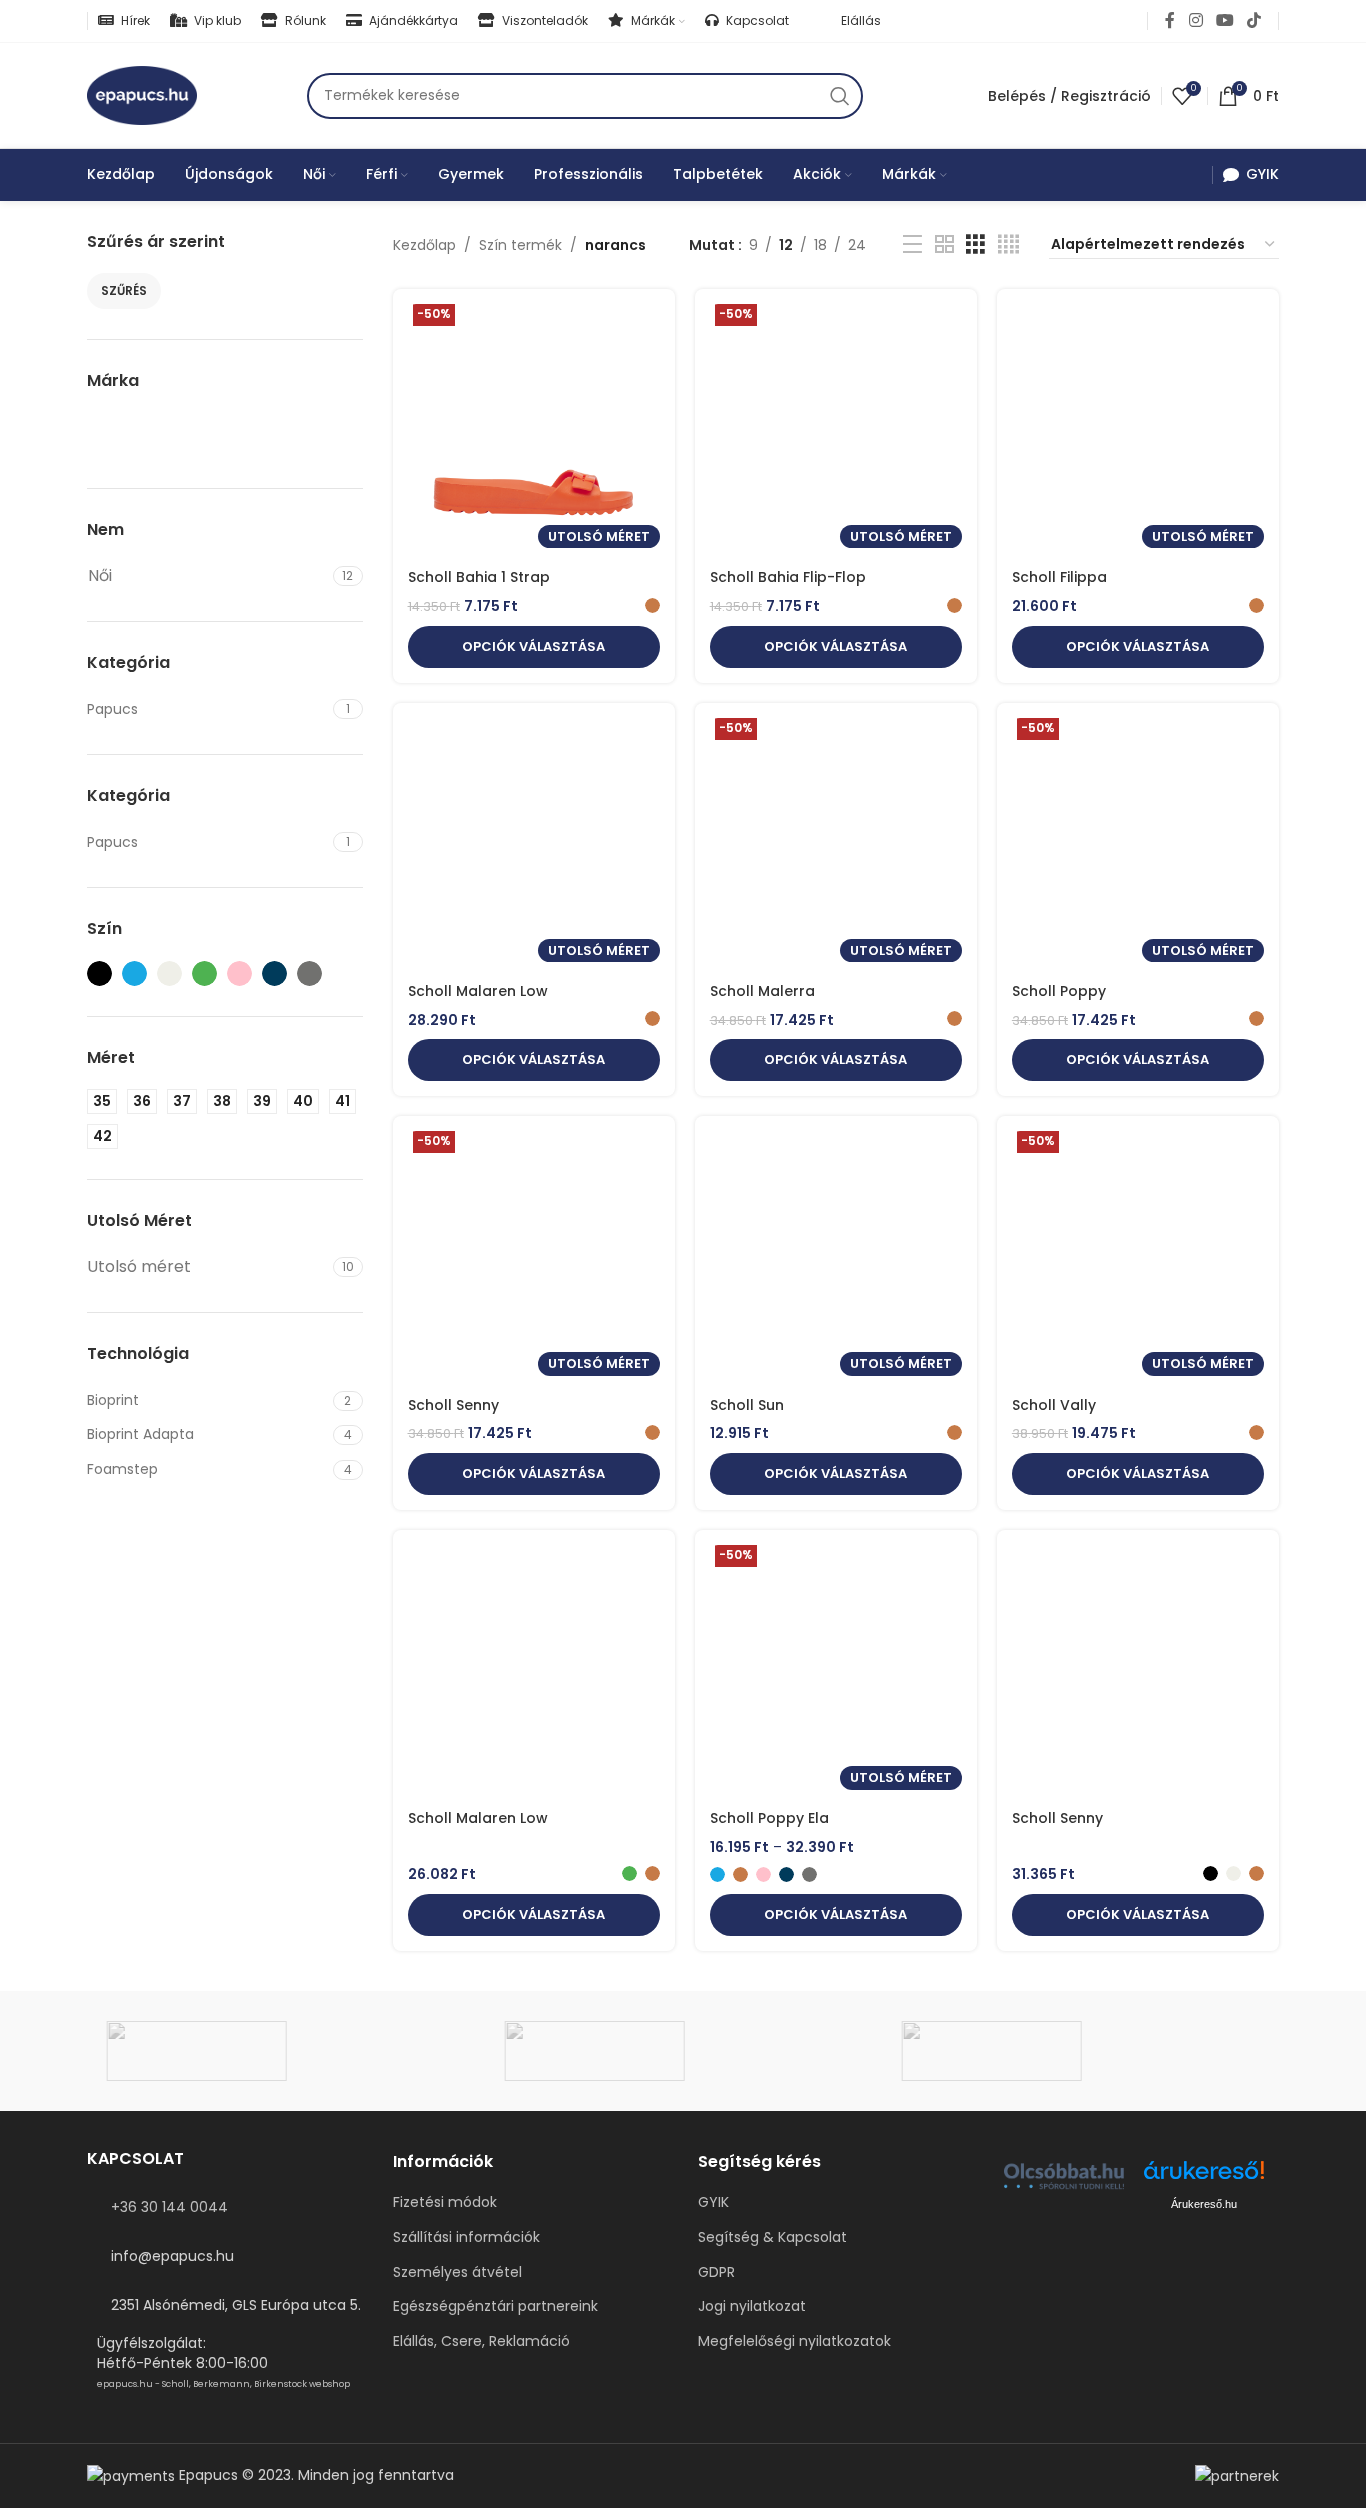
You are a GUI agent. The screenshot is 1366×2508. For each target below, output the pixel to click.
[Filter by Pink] (239, 973)
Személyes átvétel (457, 2272)
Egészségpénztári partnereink (495, 2306)
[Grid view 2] (944, 244)
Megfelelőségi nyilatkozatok (794, 2341)
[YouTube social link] (1224, 20)
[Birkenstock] (1080, 2051)
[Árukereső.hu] (1204, 2177)
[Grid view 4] (1008, 244)
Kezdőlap (424, 245)
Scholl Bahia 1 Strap (479, 577)
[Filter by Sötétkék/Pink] (274, 973)
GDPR (716, 2272)
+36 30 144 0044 (169, 2207)
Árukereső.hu (1204, 2204)
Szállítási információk (466, 2237)
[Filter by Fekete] (99, 973)
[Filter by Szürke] (309, 973)
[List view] (912, 244)
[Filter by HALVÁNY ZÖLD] (204, 973)
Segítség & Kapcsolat (772, 2237)
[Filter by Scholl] (123, 433)
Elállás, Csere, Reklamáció (481, 2341)
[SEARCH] (840, 96)
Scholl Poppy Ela (769, 1818)
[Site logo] (142, 94)
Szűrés (124, 290)
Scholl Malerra (762, 991)
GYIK (713, 2202)
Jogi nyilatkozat (752, 2306)
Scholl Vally (1054, 1405)
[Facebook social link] (1170, 20)
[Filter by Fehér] (169, 973)
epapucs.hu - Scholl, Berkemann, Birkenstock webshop (223, 2384)
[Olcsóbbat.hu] (1064, 2176)
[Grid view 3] (975, 244)
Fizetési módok (445, 2202)
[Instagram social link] (1195, 20)
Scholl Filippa (1059, 577)
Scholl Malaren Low (478, 991)
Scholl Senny (453, 1405)
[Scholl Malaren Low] (534, 1672)
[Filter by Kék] (134, 973)
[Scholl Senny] (1138, 1672)
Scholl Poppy (1059, 991)
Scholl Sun (747, 1405)
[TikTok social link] (1254, 20)
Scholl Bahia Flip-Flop (788, 577)
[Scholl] (285, 2051)
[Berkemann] (682, 2051)
